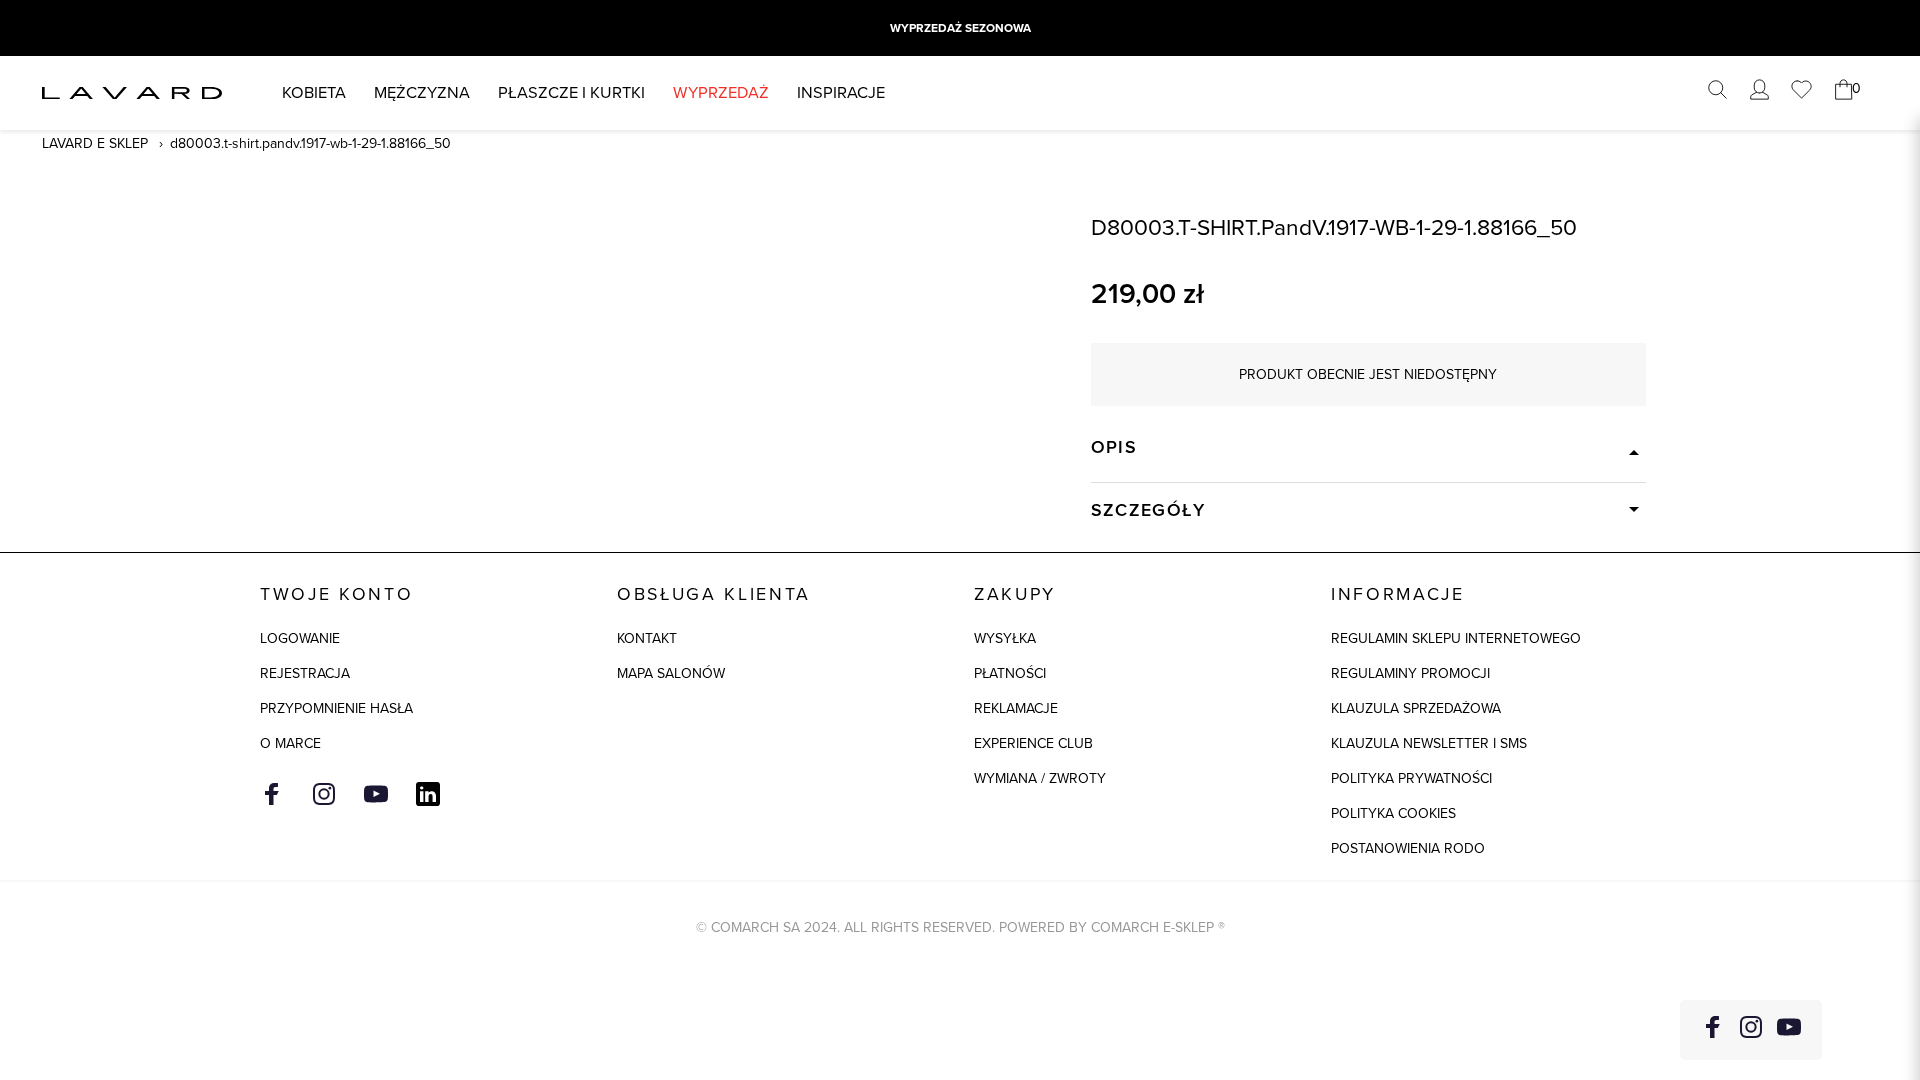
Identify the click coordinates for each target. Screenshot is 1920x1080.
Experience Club (1033, 743)
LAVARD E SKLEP (95, 143)
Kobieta (314, 92)
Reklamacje (1016, 708)
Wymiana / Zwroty (1040, 778)
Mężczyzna (422, 92)
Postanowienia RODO (1408, 848)
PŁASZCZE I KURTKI (571, 92)
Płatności (1010, 673)
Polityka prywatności (1411, 778)
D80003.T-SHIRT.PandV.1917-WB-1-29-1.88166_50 (310, 143)
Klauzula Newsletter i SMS (1429, 743)
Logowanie (300, 638)
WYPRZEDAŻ (721, 92)
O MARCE (290, 743)
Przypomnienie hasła (336, 708)
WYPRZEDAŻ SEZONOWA (960, 28)
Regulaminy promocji (1410, 673)
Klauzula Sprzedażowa (1416, 708)
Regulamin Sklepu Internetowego (1456, 638)
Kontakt (647, 638)
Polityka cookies (1393, 813)
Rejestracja (305, 673)
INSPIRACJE (841, 92)
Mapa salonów (671, 673)
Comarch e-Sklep (1152, 927)
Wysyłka (1005, 638)
